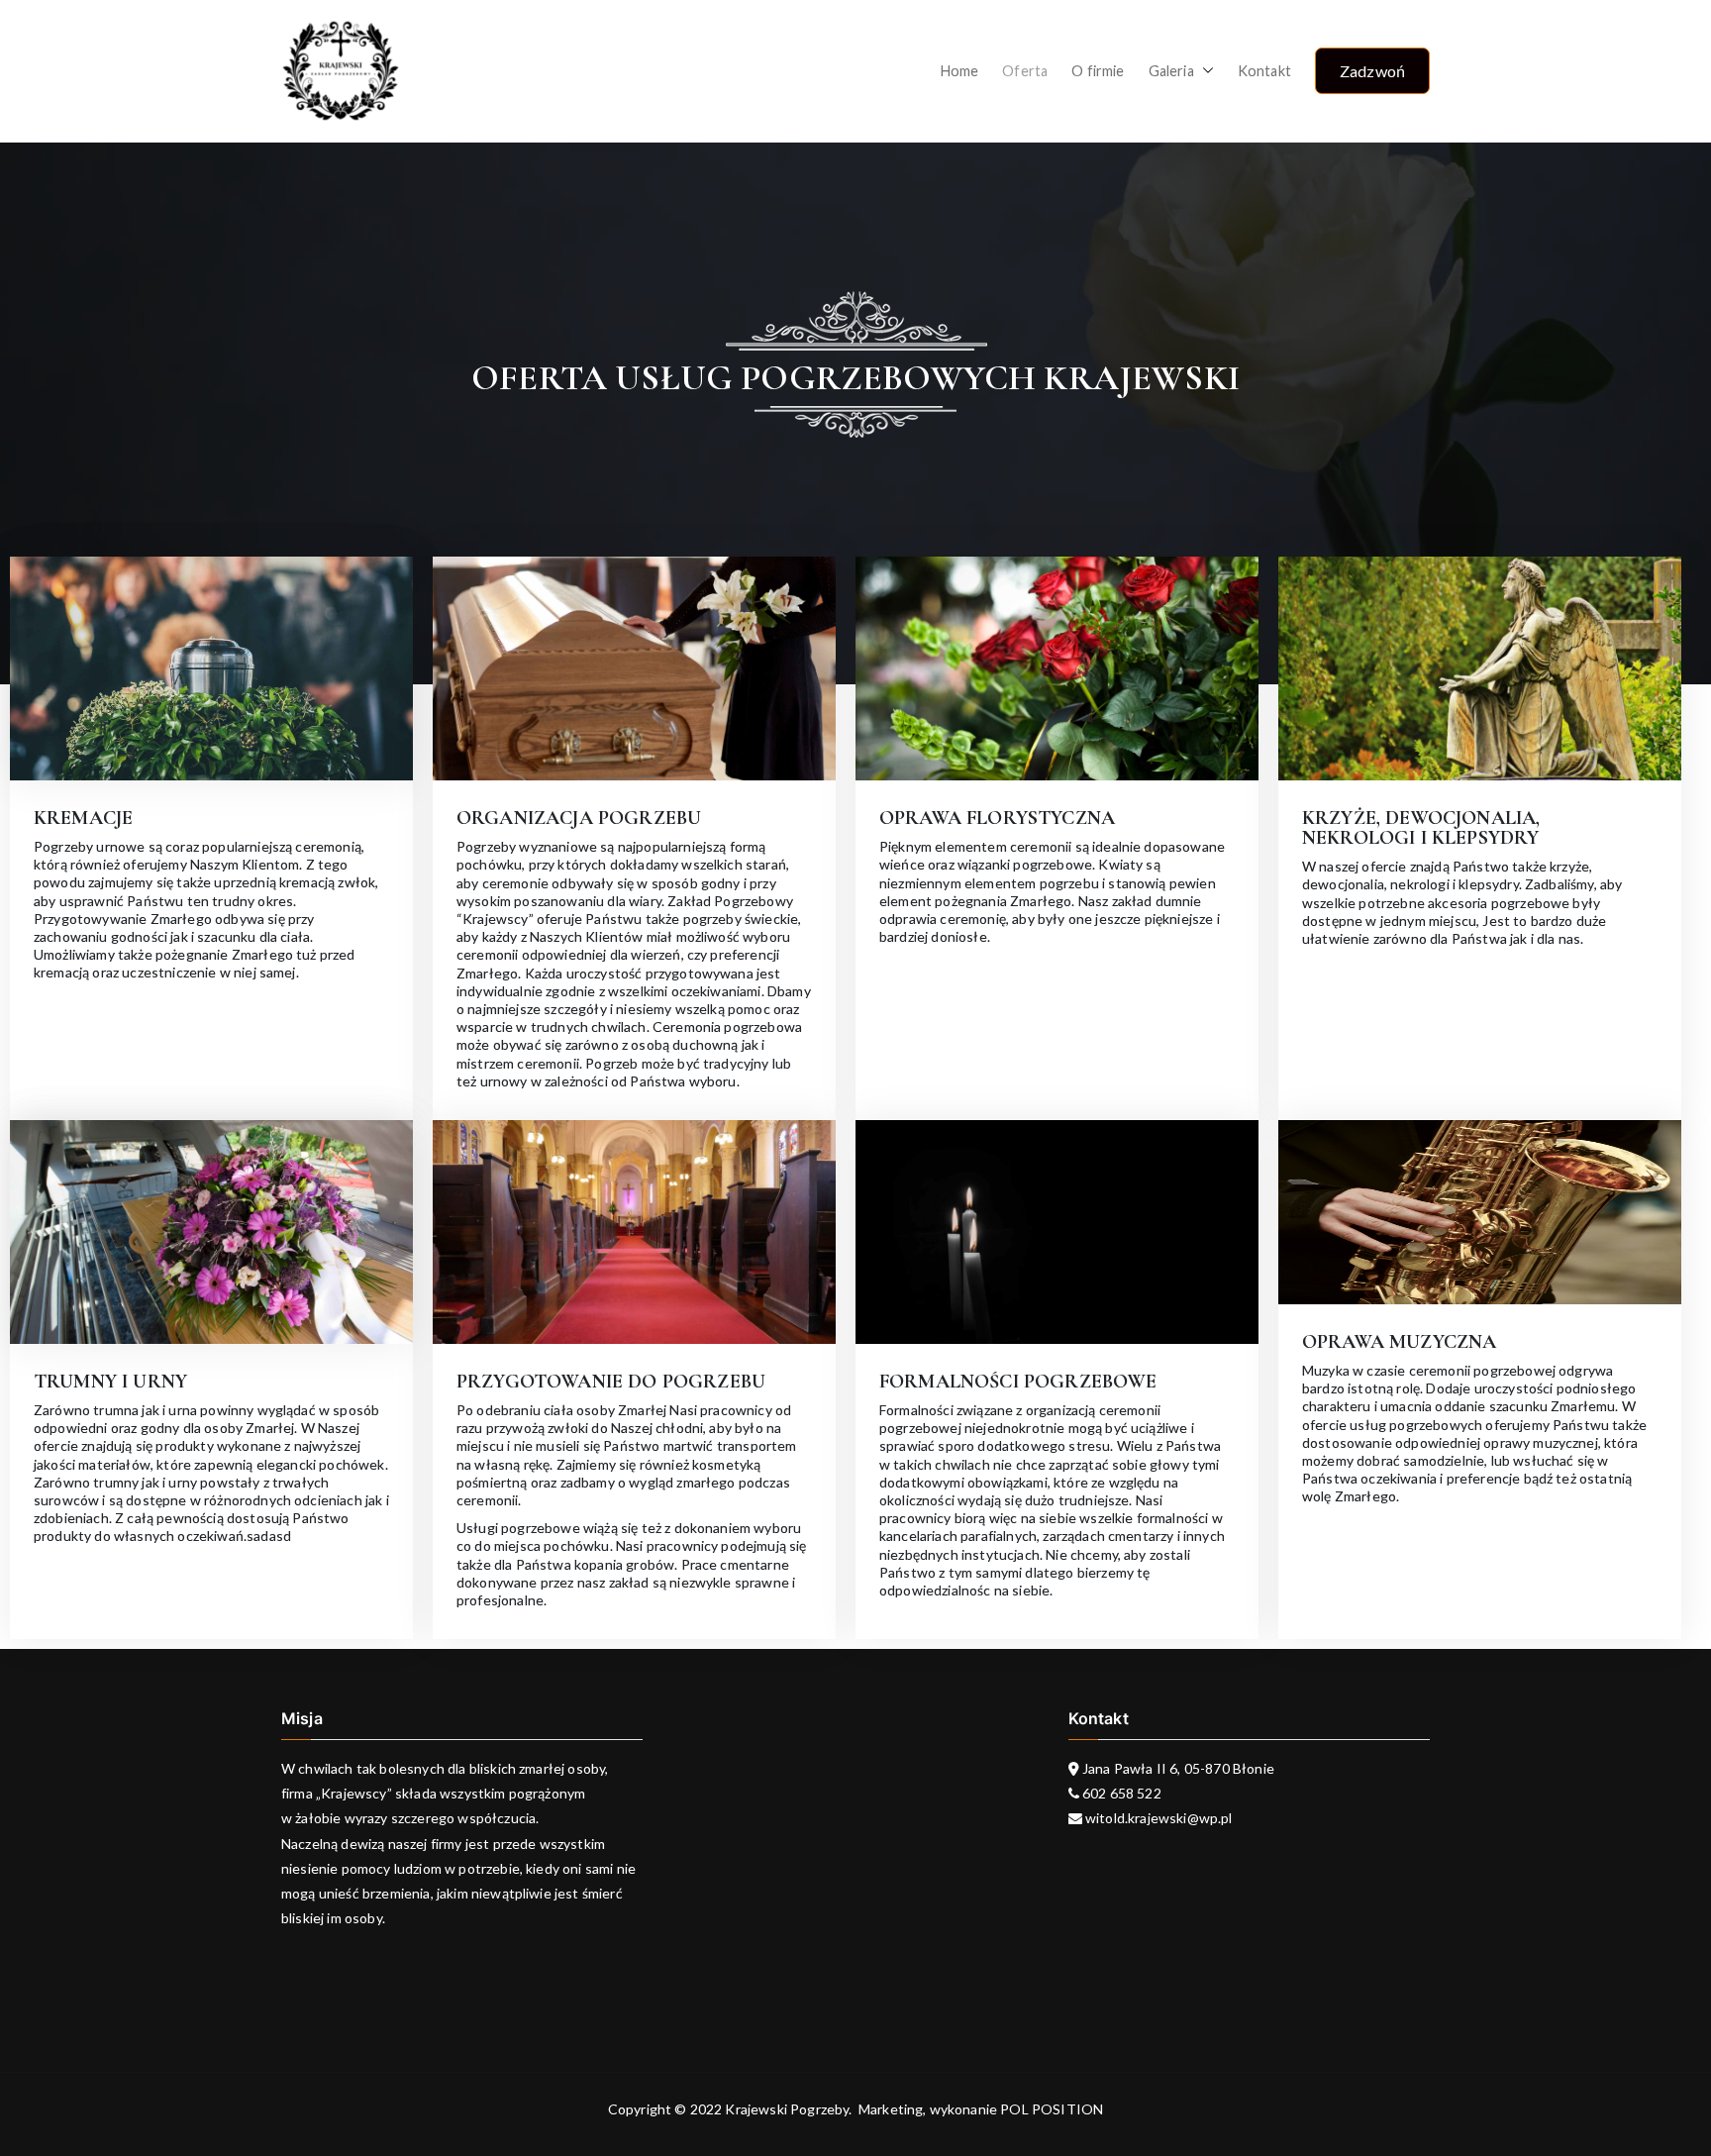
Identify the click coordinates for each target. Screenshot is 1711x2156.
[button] (1204, 71)
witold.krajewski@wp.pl (1157, 1818)
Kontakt (1264, 71)
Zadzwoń (1372, 71)
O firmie (1098, 71)
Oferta (1025, 71)
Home (960, 71)
